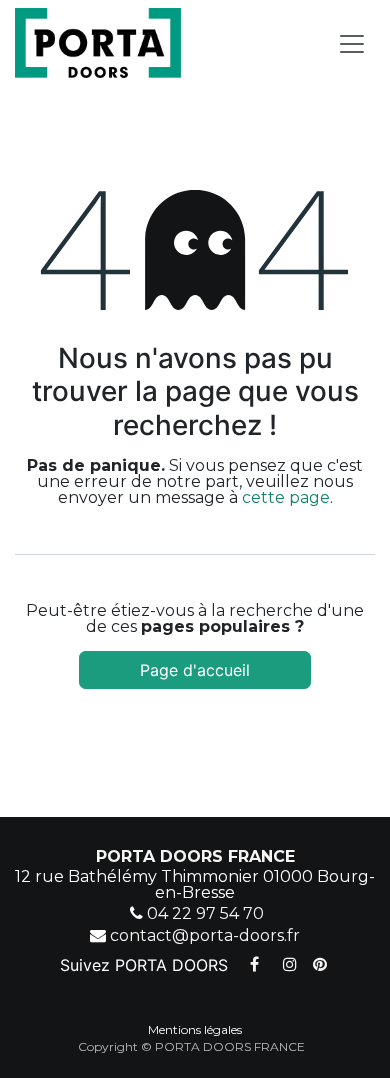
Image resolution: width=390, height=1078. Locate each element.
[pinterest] (320, 964)
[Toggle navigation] (352, 43)
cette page (286, 497)
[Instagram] (290, 964)
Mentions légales (195, 1029)
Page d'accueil (195, 670)
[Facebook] (254, 964)
